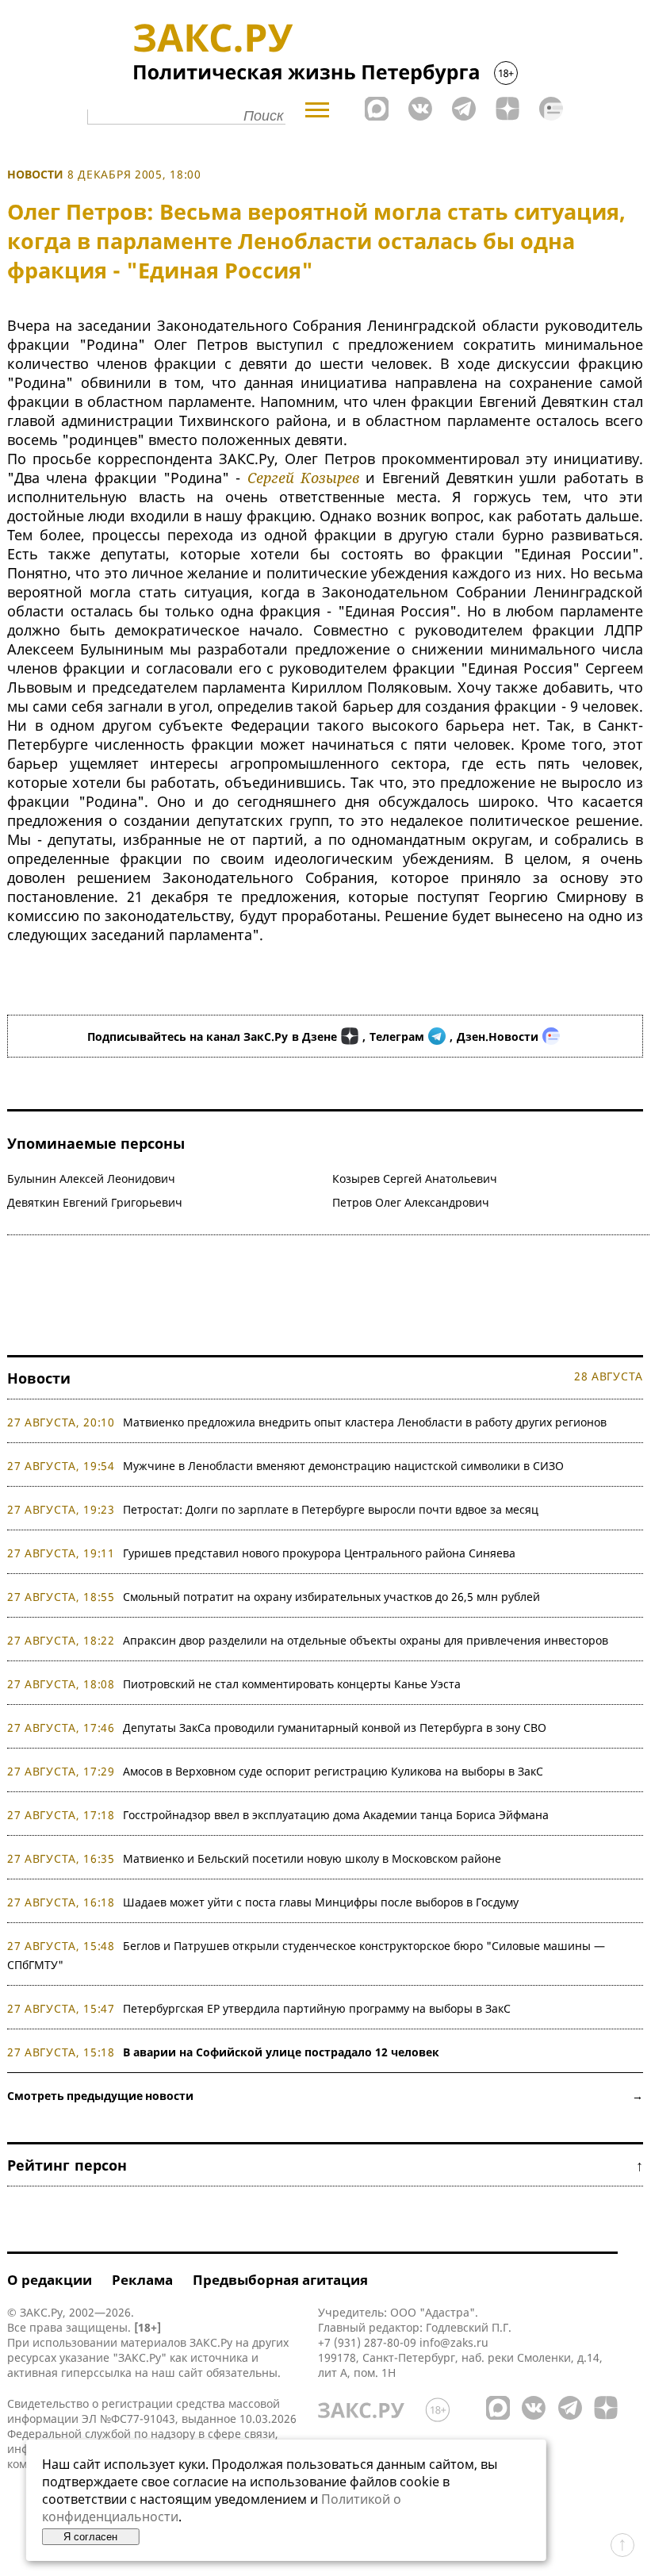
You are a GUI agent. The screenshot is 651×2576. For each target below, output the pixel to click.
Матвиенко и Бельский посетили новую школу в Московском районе (312, 1858)
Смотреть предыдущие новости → (325, 2096)
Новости (35, 174)
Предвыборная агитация (280, 2280)
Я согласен (90, 2537)
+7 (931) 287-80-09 (367, 2342)
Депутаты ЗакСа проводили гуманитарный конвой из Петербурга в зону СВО (335, 1728)
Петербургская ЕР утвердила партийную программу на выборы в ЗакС (317, 2008)
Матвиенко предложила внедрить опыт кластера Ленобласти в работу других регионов (365, 1422)
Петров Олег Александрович (411, 1202)
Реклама (142, 2280)
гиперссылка (96, 2373)
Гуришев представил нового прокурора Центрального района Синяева (319, 1553)
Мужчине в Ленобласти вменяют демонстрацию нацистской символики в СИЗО (343, 1466)
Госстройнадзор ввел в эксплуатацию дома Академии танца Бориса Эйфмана (336, 1815)
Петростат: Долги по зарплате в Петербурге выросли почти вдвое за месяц (331, 1509)
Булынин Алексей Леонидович (91, 1179)
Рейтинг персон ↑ (325, 2165)
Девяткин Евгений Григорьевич (95, 1202)
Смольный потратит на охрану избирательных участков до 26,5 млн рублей (331, 1597)
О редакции (50, 2280)
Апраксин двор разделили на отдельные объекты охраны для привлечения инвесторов (366, 1640)
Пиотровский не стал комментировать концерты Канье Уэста (292, 1684)
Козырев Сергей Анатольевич (415, 1179)
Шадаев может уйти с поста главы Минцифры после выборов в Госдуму (321, 1902)
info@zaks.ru (454, 2342)
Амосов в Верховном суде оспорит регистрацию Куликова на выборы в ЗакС (333, 1771)
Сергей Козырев (303, 478)
